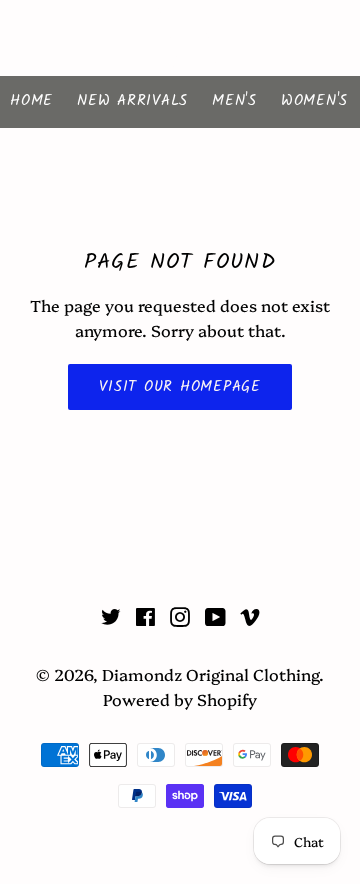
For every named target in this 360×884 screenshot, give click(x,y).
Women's (314, 101)
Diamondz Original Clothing (180, 38)
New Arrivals (132, 101)
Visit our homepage (180, 387)
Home (31, 101)
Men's (234, 101)
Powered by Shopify (180, 699)
